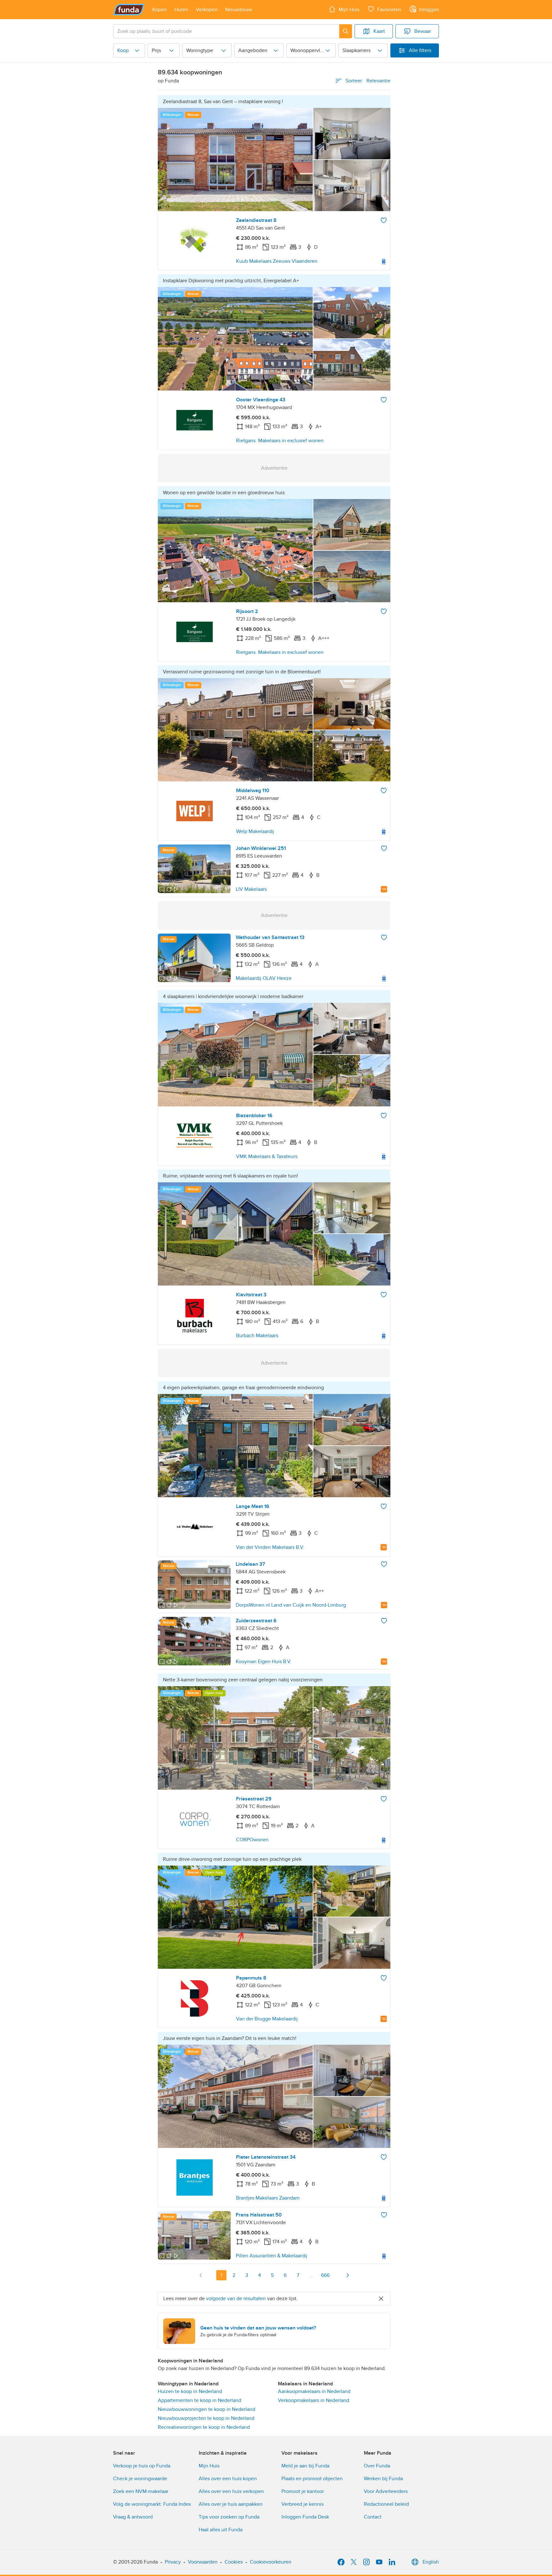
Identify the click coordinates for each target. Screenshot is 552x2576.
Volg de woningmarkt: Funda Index (152, 2504)
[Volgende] (348, 2275)
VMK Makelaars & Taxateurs (267, 1156)
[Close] (381, 2299)
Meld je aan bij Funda (305, 2466)
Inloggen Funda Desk (305, 2517)
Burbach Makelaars (257, 1336)
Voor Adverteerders (386, 2491)
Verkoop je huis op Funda (142, 2466)
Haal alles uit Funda (221, 2530)
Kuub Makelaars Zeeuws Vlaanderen (277, 261)
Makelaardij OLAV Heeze (264, 978)
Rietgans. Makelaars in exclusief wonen (280, 441)
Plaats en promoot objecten (312, 2479)
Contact (373, 2517)
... (311, 2275)
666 (325, 2275)
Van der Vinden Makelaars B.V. (270, 1547)
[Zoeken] (346, 31)
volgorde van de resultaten (236, 2299)
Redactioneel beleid (386, 2504)
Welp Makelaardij (255, 831)
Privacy (173, 2562)
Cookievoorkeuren (271, 2562)
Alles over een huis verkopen (231, 2491)
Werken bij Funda (383, 2479)
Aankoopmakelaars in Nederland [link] (314, 2391)
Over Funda (377, 2466)
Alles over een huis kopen (228, 2479)
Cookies (234, 2562)
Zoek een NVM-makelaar (141, 2491)
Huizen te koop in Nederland (190, 2391)
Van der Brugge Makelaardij (267, 2019)
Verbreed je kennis (303, 2504)
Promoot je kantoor (303, 2491)
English (431, 2562)
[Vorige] (201, 2275)
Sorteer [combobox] (368, 81)
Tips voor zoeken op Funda (229, 2517)
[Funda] (129, 10)
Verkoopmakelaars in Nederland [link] (314, 2400)
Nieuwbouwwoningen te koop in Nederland (207, 2409)
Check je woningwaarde (140, 2479)
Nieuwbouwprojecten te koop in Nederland (206, 2418)
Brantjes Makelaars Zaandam (268, 2198)
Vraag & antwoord (133, 2517)
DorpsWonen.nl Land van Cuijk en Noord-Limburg (291, 1605)
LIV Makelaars (251, 889)
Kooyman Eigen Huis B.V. (264, 1662)
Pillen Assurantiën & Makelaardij (272, 2256)
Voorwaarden (203, 2562)
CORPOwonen (252, 1840)
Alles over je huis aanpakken (231, 2504)
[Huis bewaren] (384, 220)
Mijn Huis (209, 2466)
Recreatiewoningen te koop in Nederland (204, 2427)
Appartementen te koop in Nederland (199, 2400)
